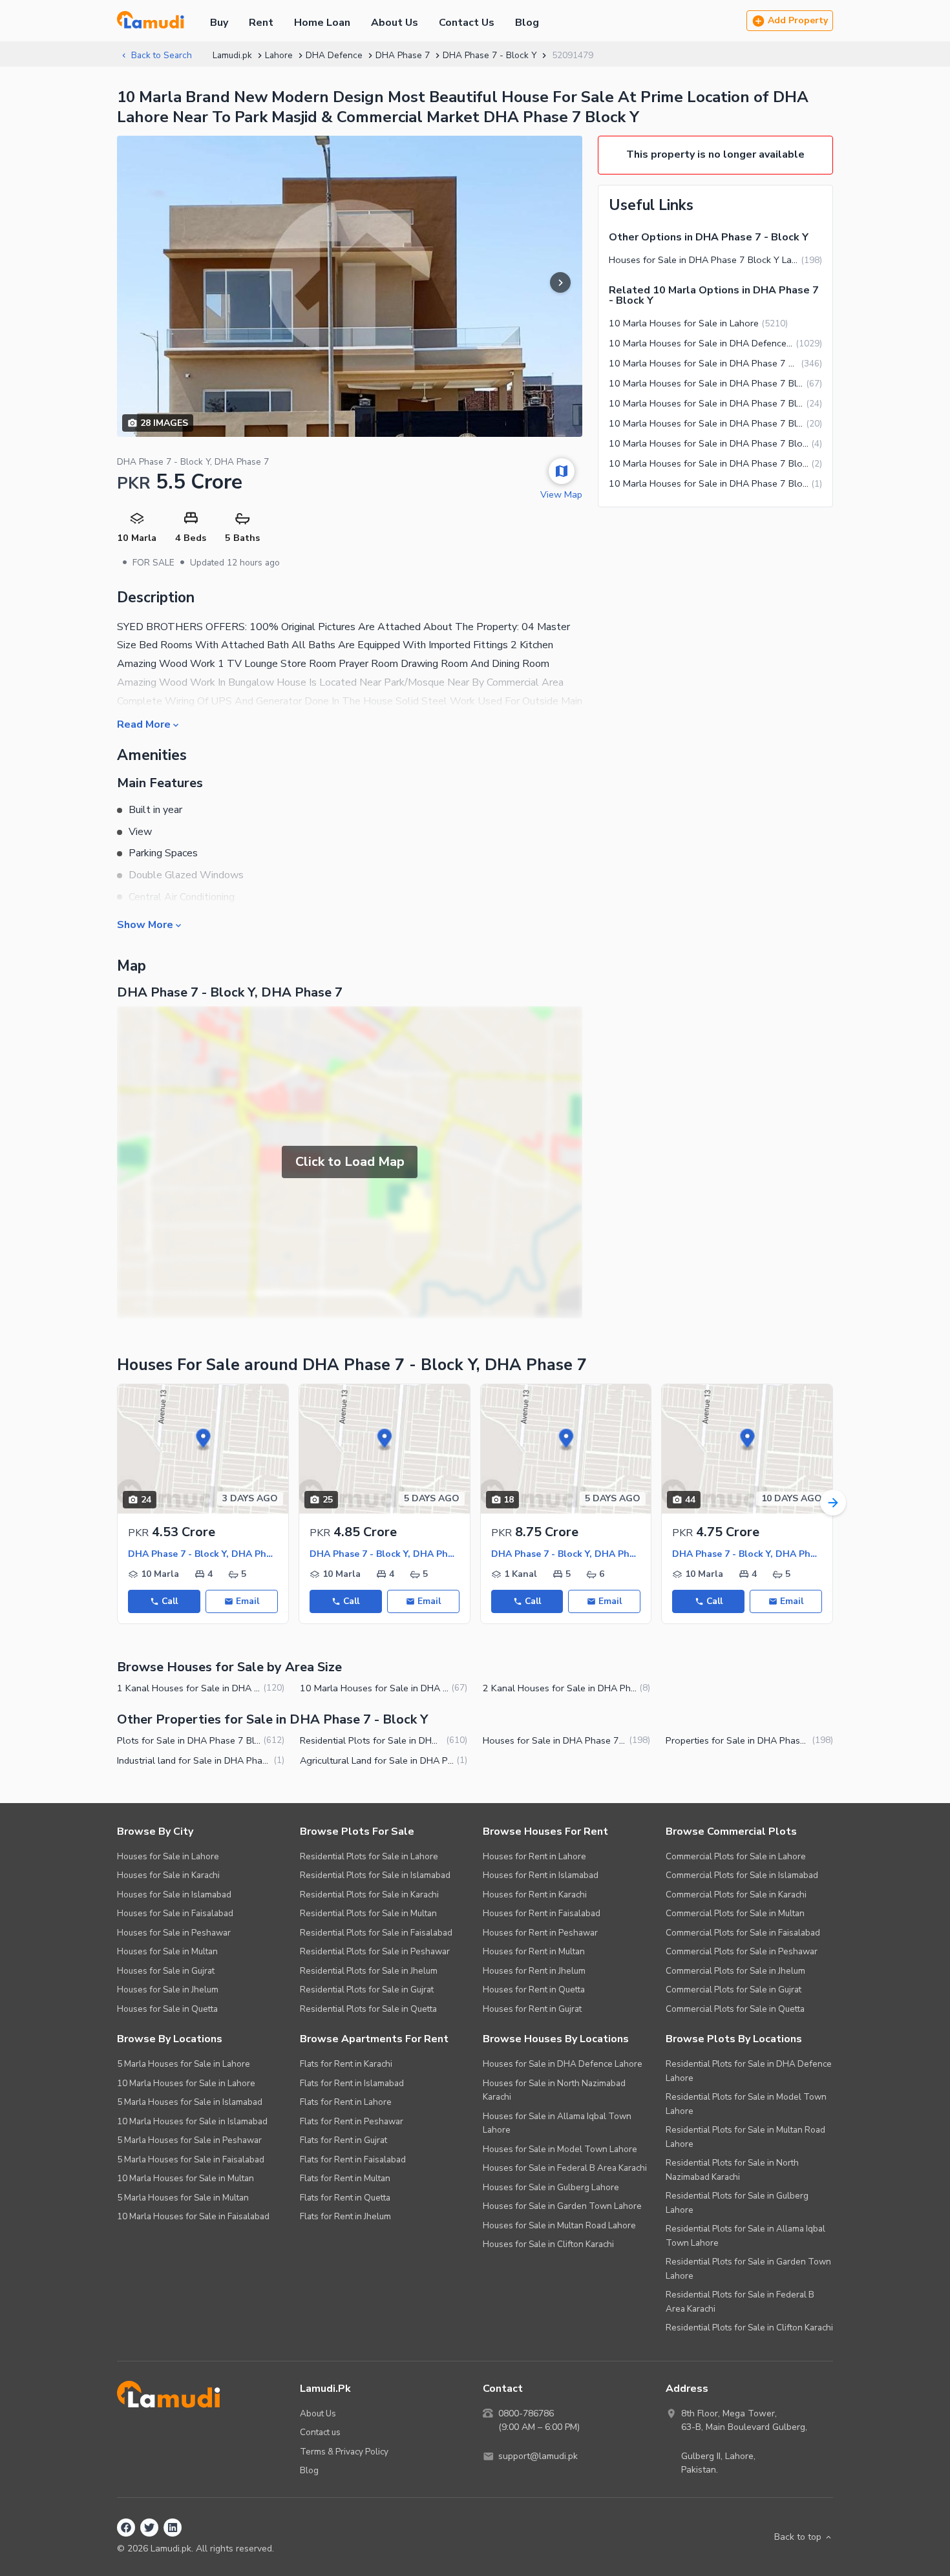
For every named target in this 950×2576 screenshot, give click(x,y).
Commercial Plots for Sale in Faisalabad (743, 1933)
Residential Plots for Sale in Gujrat (367, 1990)
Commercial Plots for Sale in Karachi (736, 1895)
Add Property (798, 20)
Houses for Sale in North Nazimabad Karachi (554, 2090)
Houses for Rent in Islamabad (541, 1875)
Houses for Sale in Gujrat (166, 1971)
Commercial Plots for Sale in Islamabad (742, 1875)
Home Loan (322, 23)
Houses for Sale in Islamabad (174, 1895)
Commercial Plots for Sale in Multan (735, 1913)
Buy (219, 23)
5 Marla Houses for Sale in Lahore (184, 2064)
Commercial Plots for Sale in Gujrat (734, 1990)
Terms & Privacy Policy (344, 2452)
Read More (144, 724)
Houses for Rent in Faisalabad (542, 1913)
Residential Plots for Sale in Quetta (368, 2009)
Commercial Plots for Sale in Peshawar (742, 1951)
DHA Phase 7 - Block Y (490, 55)
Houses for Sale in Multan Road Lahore (559, 2225)
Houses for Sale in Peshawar (174, 1933)
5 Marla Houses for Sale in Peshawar (189, 2140)
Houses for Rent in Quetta (534, 1990)
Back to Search (162, 55)
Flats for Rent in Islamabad (352, 2083)
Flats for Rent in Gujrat (343, 2140)
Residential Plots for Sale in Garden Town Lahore (748, 2269)
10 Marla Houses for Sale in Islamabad (192, 2121)
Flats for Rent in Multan (345, 2178)
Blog (527, 23)
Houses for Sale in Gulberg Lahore (551, 2187)
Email (248, 1601)
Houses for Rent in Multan (534, 1951)
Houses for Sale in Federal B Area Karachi (565, 2168)
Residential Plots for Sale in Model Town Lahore (746, 2104)
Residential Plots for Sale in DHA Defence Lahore (749, 2071)
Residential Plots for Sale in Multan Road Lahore (745, 2137)
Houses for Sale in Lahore (168, 1856)
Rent (261, 23)
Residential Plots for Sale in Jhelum (369, 1971)
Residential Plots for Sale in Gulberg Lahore (737, 2203)
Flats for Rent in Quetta (345, 2198)
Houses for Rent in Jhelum (534, 1971)
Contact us (320, 2432)
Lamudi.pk (232, 55)
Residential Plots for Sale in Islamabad (375, 1875)
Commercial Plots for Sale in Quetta (735, 2009)
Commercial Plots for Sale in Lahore (736, 1856)
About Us (395, 23)
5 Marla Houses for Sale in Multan (183, 2198)
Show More (145, 924)
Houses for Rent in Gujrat (532, 2009)
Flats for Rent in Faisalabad (353, 2159)
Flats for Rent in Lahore (346, 2102)
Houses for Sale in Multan (167, 1951)
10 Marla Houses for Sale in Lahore (186, 2083)
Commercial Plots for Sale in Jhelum (735, 1971)
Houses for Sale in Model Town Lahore (560, 2149)
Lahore (279, 55)
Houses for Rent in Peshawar (540, 1933)
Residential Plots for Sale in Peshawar (375, 1951)
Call (170, 1601)
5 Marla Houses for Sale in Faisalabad (191, 2159)
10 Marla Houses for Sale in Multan (185, 2178)
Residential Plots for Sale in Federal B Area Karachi (740, 2302)
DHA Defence (334, 55)
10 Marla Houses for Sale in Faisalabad (193, 2216)
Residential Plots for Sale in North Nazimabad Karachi (732, 2170)
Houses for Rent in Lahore (534, 1856)
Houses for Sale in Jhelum (168, 1990)
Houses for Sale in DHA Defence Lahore (563, 2064)
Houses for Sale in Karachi (168, 1875)
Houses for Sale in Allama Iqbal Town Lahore (557, 2123)
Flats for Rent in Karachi (346, 2064)
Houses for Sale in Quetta (167, 2009)
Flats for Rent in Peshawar (352, 2121)
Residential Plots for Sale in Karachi (369, 1895)
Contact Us (467, 23)
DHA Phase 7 (403, 55)
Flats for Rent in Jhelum (345, 2216)
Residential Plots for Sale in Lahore (369, 1856)
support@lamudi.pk (538, 2456)
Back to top (798, 2537)
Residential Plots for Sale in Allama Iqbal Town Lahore (745, 2236)
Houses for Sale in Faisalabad (175, 1913)
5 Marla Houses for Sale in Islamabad (190, 2102)
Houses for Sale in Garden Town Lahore (562, 2206)
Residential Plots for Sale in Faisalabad (376, 1933)
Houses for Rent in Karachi (535, 1895)
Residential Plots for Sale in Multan (368, 1913)
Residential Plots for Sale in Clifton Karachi (749, 2328)
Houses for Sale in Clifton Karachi (548, 2244)
